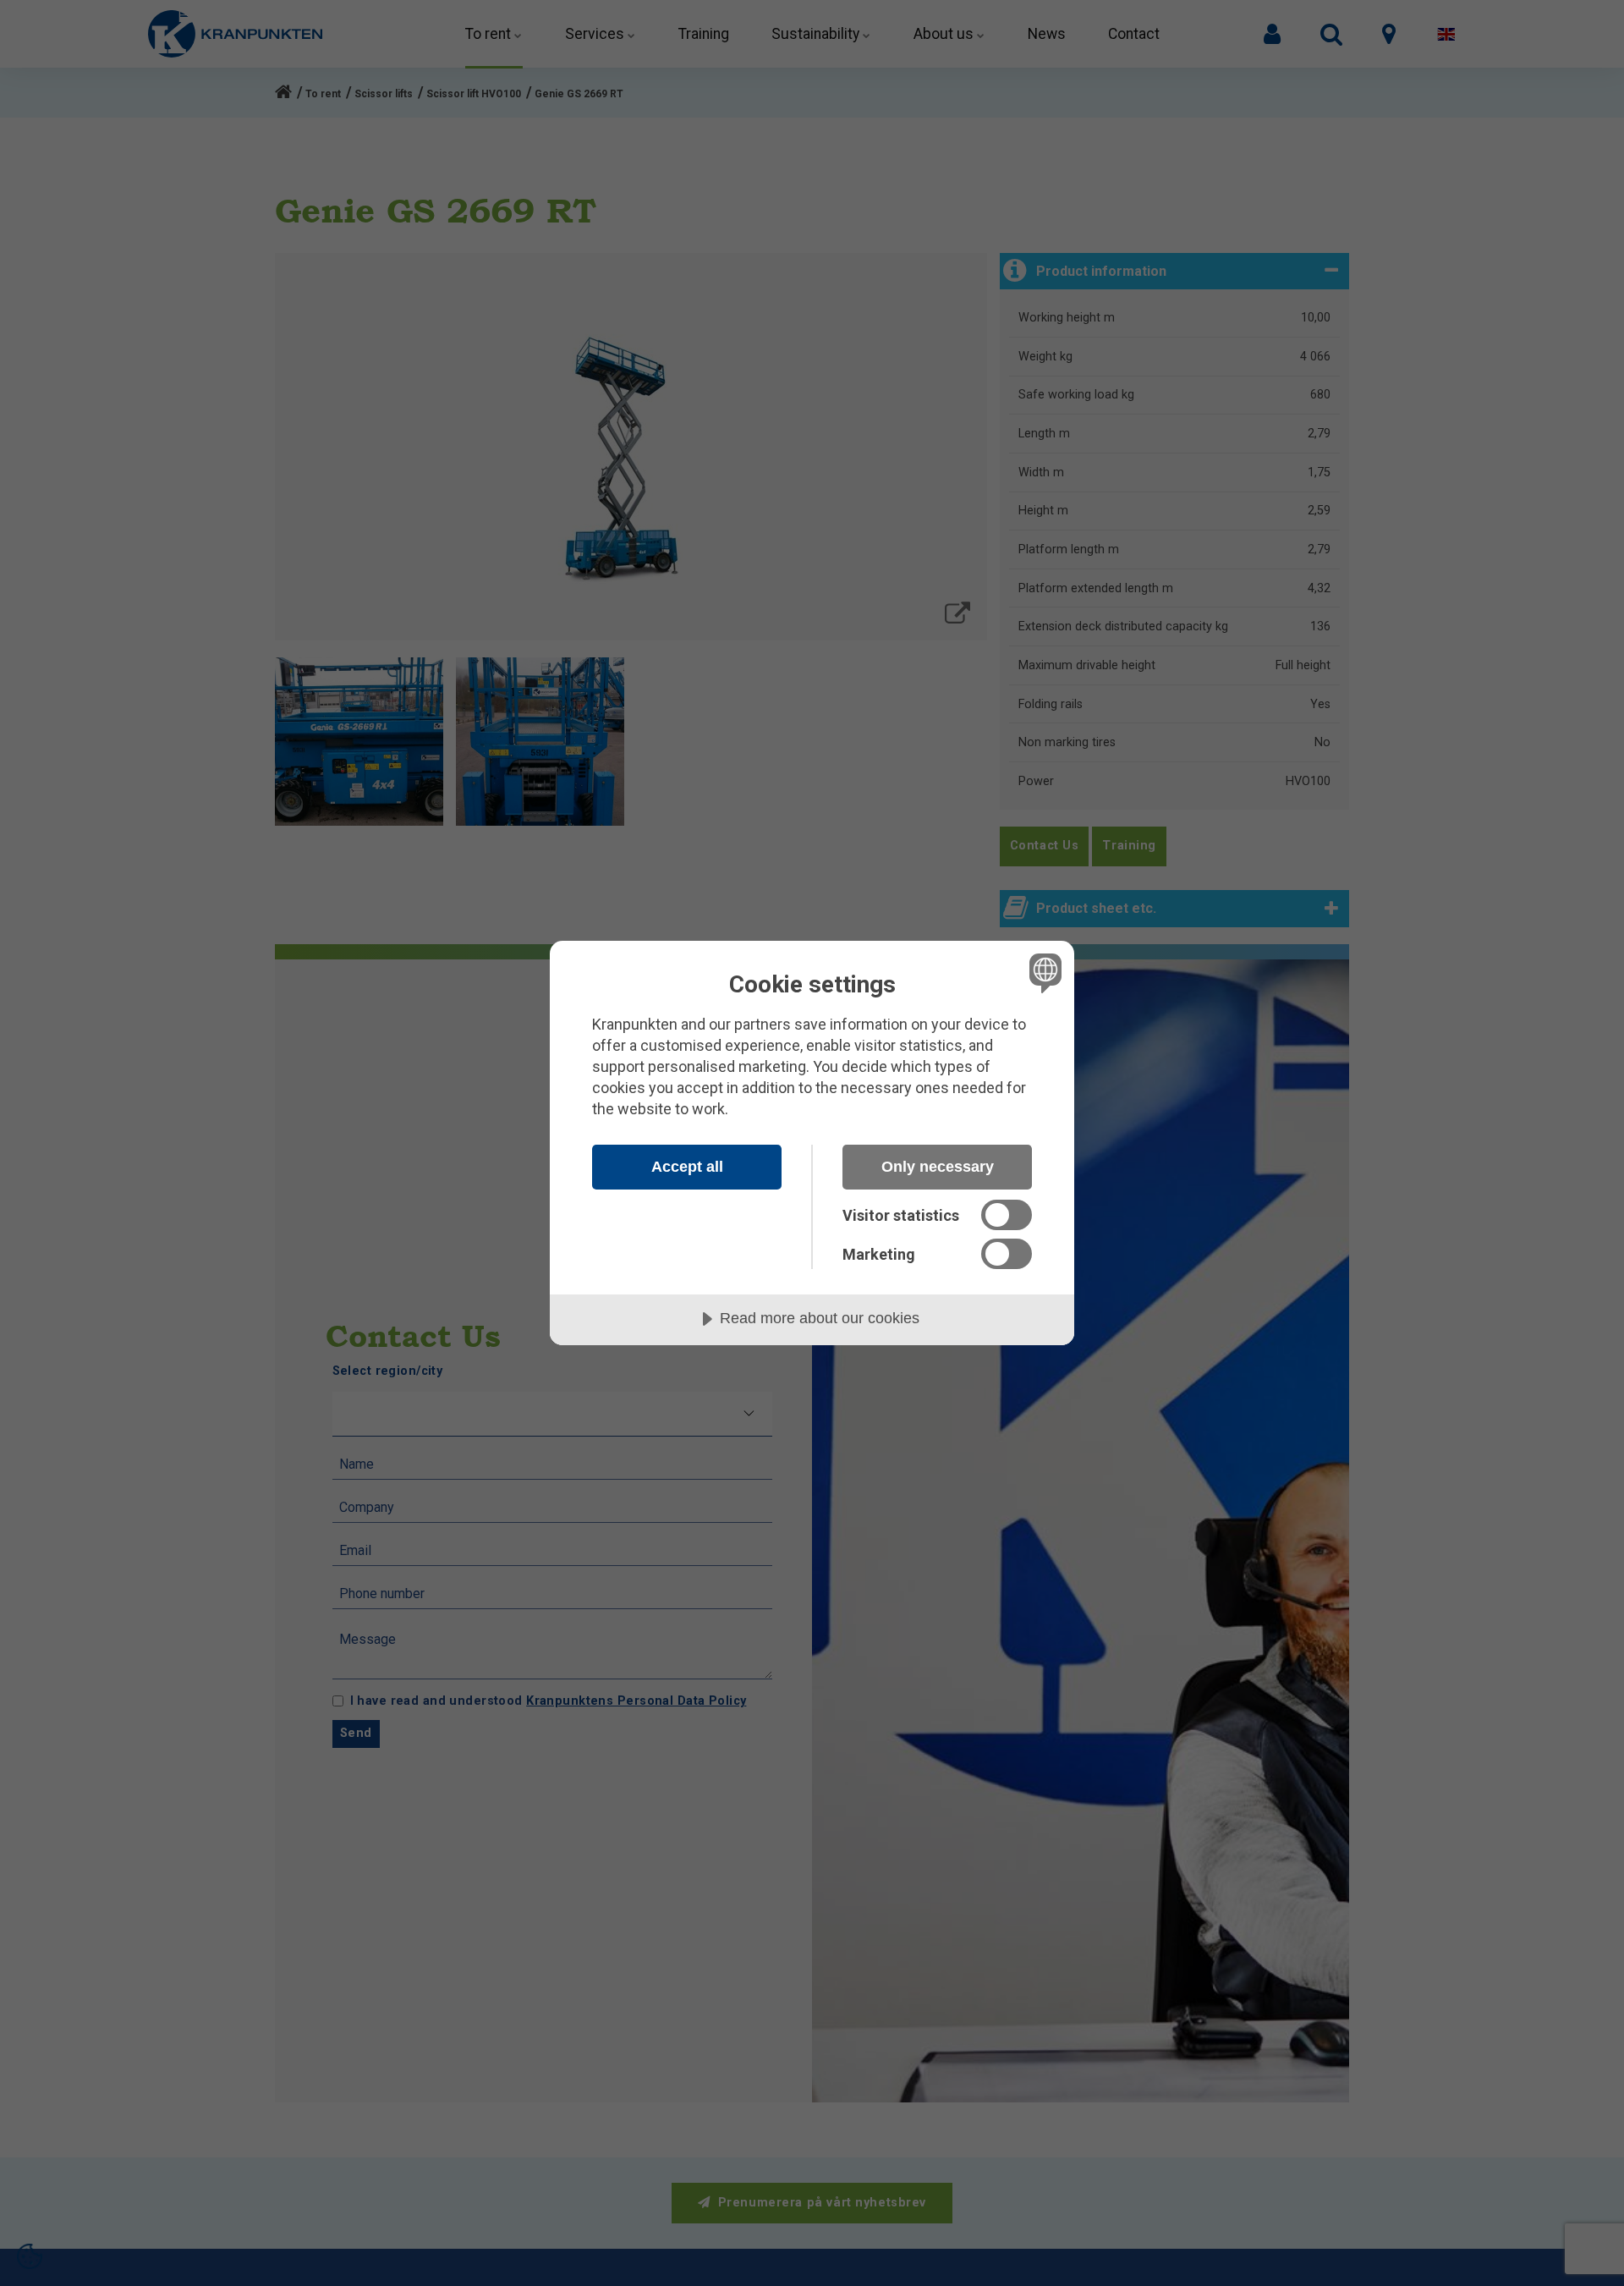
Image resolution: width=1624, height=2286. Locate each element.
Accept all (687, 1167)
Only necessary (938, 1167)
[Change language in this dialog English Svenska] (1042, 973)
